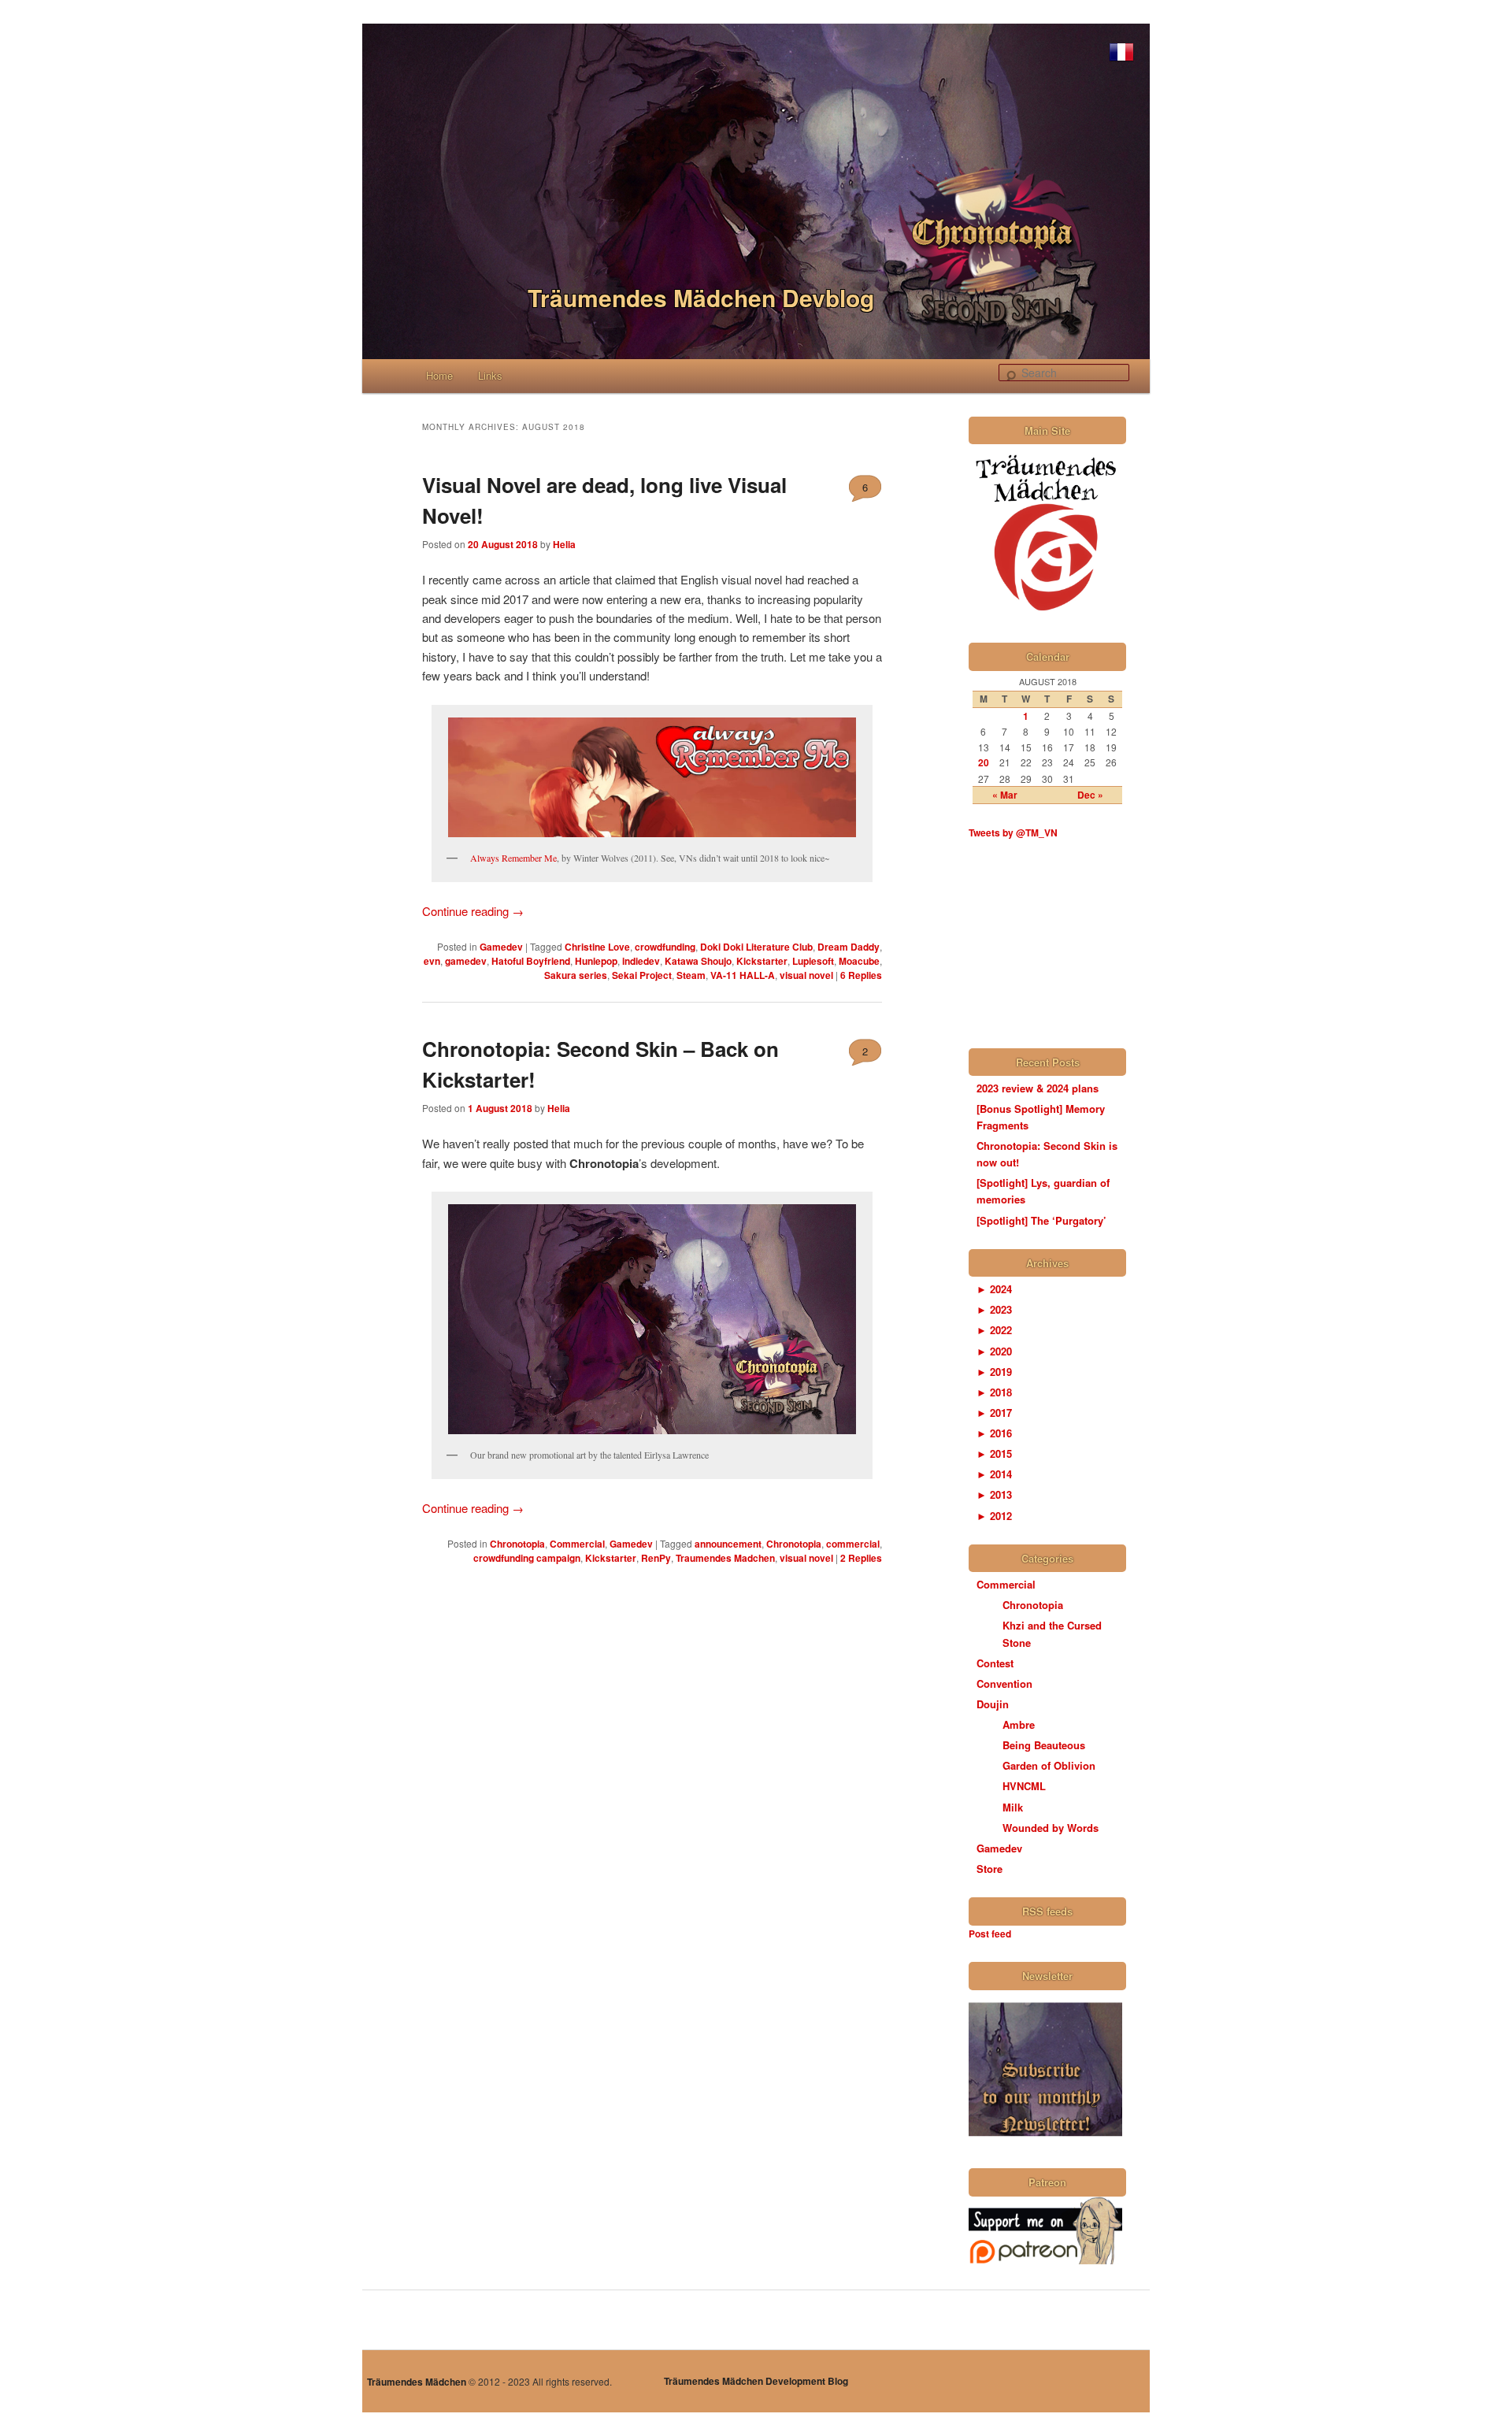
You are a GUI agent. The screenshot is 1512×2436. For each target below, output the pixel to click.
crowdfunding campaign (527, 1558)
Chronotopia (517, 1544)
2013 (994, 1494)
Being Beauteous (1044, 1745)
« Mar (1005, 795)
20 (984, 762)
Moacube (859, 961)
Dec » (1090, 795)
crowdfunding (665, 947)
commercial (853, 1544)
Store (989, 1869)
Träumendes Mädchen (417, 2382)
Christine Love (597, 947)
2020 (994, 1351)
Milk (1013, 1807)
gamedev (466, 961)
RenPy (656, 1558)
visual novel (806, 975)
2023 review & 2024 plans (1038, 1088)
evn (432, 961)
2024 (994, 1289)
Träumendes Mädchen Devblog (701, 297)
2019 (994, 1372)
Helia (564, 544)
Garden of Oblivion (1049, 1765)
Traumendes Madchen (725, 1558)
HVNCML (1024, 1786)
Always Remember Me (513, 858)
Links (490, 375)
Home (439, 375)
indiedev (641, 961)
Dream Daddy (849, 947)
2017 (994, 1413)
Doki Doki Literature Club (756, 947)
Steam (691, 975)
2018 (994, 1392)
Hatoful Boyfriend (531, 961)
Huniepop (596, 961)
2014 (994, 1474)
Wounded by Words (1051, 1828)
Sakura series (576, 975)
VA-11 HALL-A (743, 975)
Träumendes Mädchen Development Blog (756, 2381)
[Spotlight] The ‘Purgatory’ (1041, 1220)
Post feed (990, 1934)
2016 (994, 1433)
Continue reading (473, 911)
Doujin (993, 1704)
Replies (861, 975)
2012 (994, 1516)
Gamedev (501, 947)
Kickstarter (762, 961)
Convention (1004, 1683)
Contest (995, 1663)
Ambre (1019, 1724)
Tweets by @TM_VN (1013, 832)
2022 (994, 1330)
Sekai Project (642, 975)
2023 (994, 1309)
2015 (994, 1453)
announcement (728, 1544)
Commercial (577, 1544)
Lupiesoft (813, 961)
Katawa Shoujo (698, 961)
